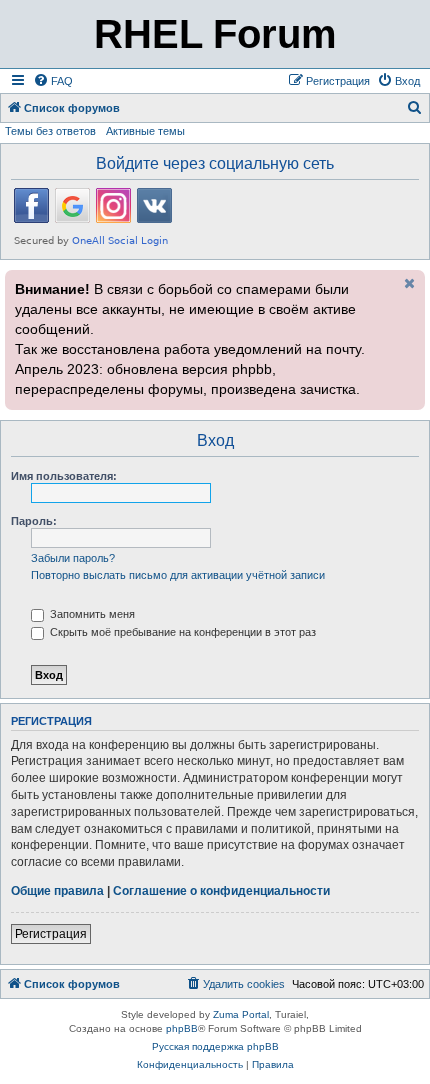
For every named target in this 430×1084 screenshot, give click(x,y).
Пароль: (34, 521)
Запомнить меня (91, 614)
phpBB (182, 1028)
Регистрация (51, 934)
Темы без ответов (50, 131)
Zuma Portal (241, 1014)
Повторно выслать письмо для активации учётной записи (178, 575)
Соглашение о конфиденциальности (221, 891)
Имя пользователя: (64, 476)
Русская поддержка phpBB (215, 1046)
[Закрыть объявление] (408, 283)
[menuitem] (53, 81)
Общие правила (57, 891)
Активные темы (145, 131)
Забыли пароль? (73, 558)
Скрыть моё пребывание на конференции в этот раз (181, 632)
